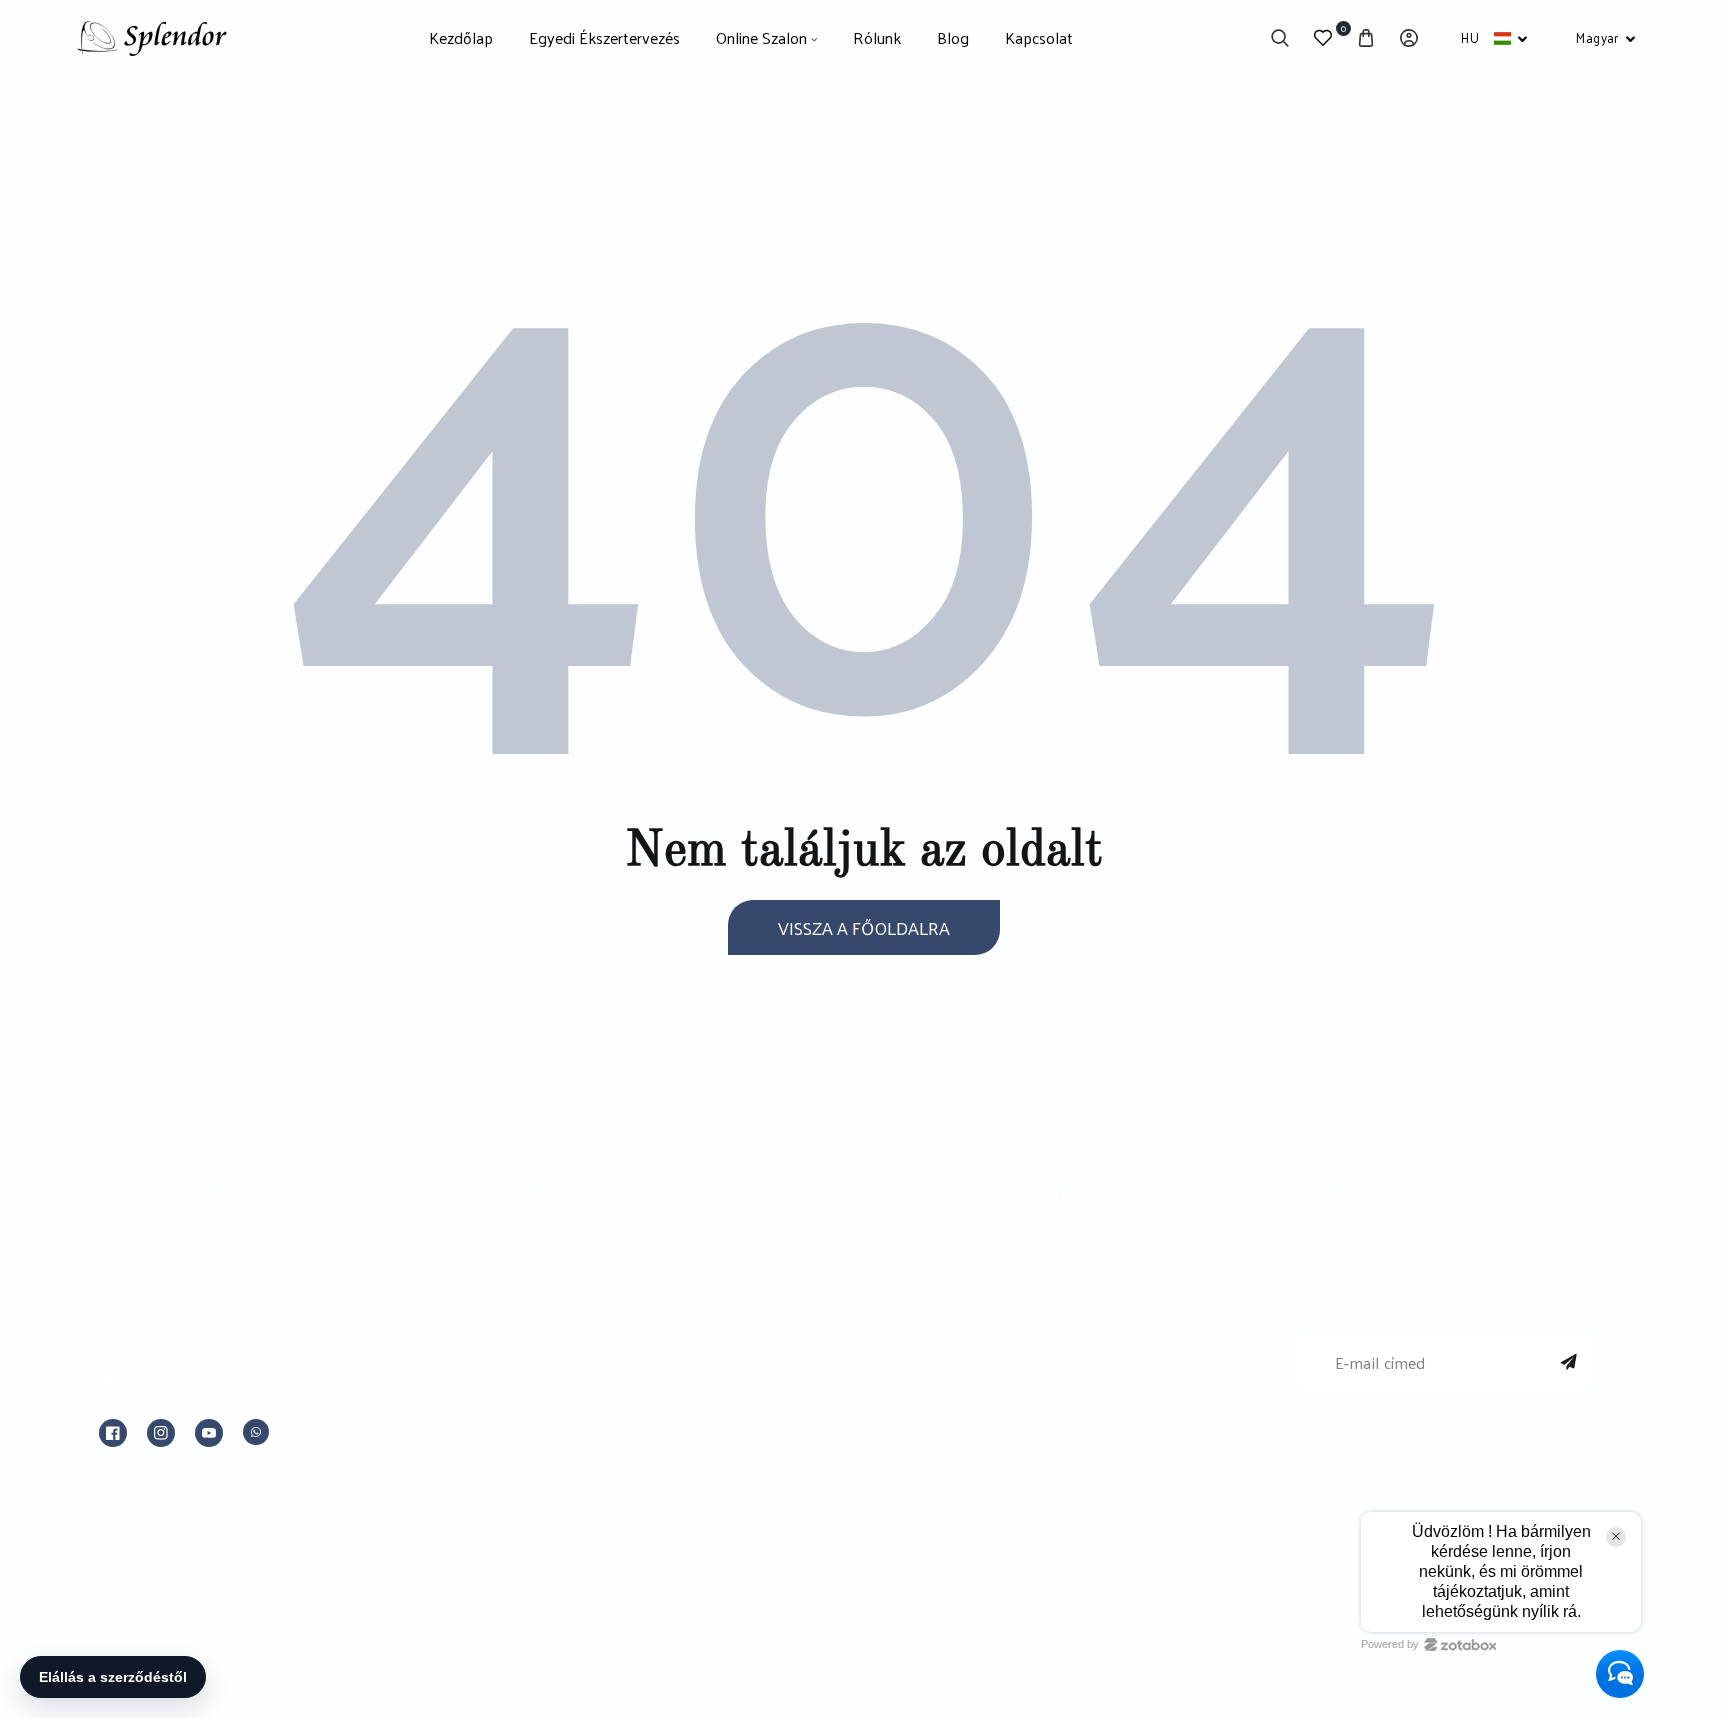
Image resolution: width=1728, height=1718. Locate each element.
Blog (532, 1402)
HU (1470, 37)
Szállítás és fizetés (973, 1449)
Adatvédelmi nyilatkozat (996, 1354)
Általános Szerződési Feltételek (1024, 1307)
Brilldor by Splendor (590, 1307)
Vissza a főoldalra (864, 927)
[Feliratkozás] (1569, 1362)
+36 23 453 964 (181, 1296)
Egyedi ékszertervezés (601, 1259)
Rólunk (542, 1354)
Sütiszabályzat (957, 1402)
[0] (1322, 38)
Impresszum (953, 1259)
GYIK (534, 1496)
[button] (1279, 38)
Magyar (1597, 37)
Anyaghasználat (573, 1449)
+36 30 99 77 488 (189, 1341)
